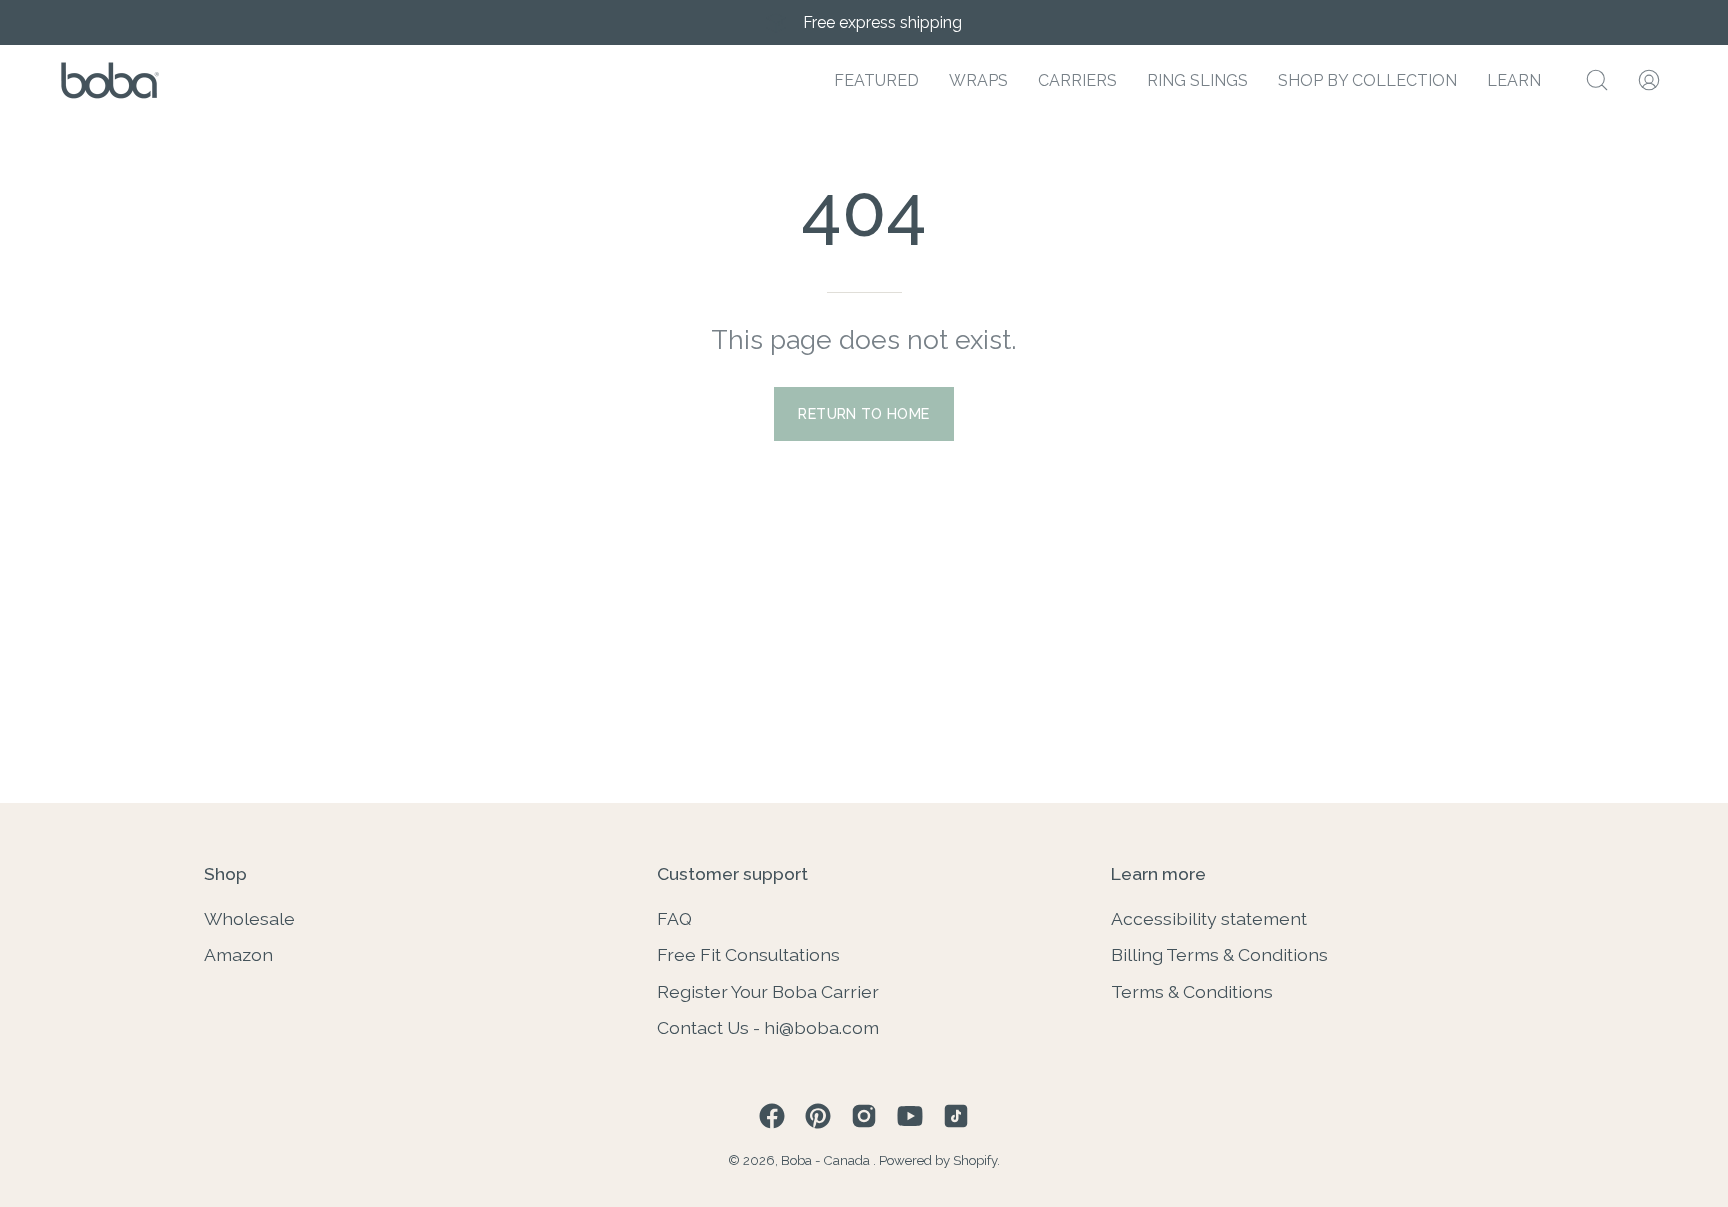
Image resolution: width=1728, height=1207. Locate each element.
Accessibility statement (1209, 918)
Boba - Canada (827, 1160)
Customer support (732, 873)
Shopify (975, 1160)
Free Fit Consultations (748, 954)
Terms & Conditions (1192, 990)
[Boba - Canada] (110, 80)
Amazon (238, 954)
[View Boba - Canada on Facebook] (772, 1116)
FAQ (674, 918)
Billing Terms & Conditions (1219, 954)
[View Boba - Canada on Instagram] (864, 1116)
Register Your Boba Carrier (768, 990)
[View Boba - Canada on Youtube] (910, 1116)
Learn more (1158, 873)
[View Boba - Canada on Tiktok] (956, 1116)
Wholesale (249, 918)
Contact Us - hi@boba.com (768, 1027)
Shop (225, 873)
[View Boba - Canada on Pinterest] (818, 1116)
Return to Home (863, 413)
